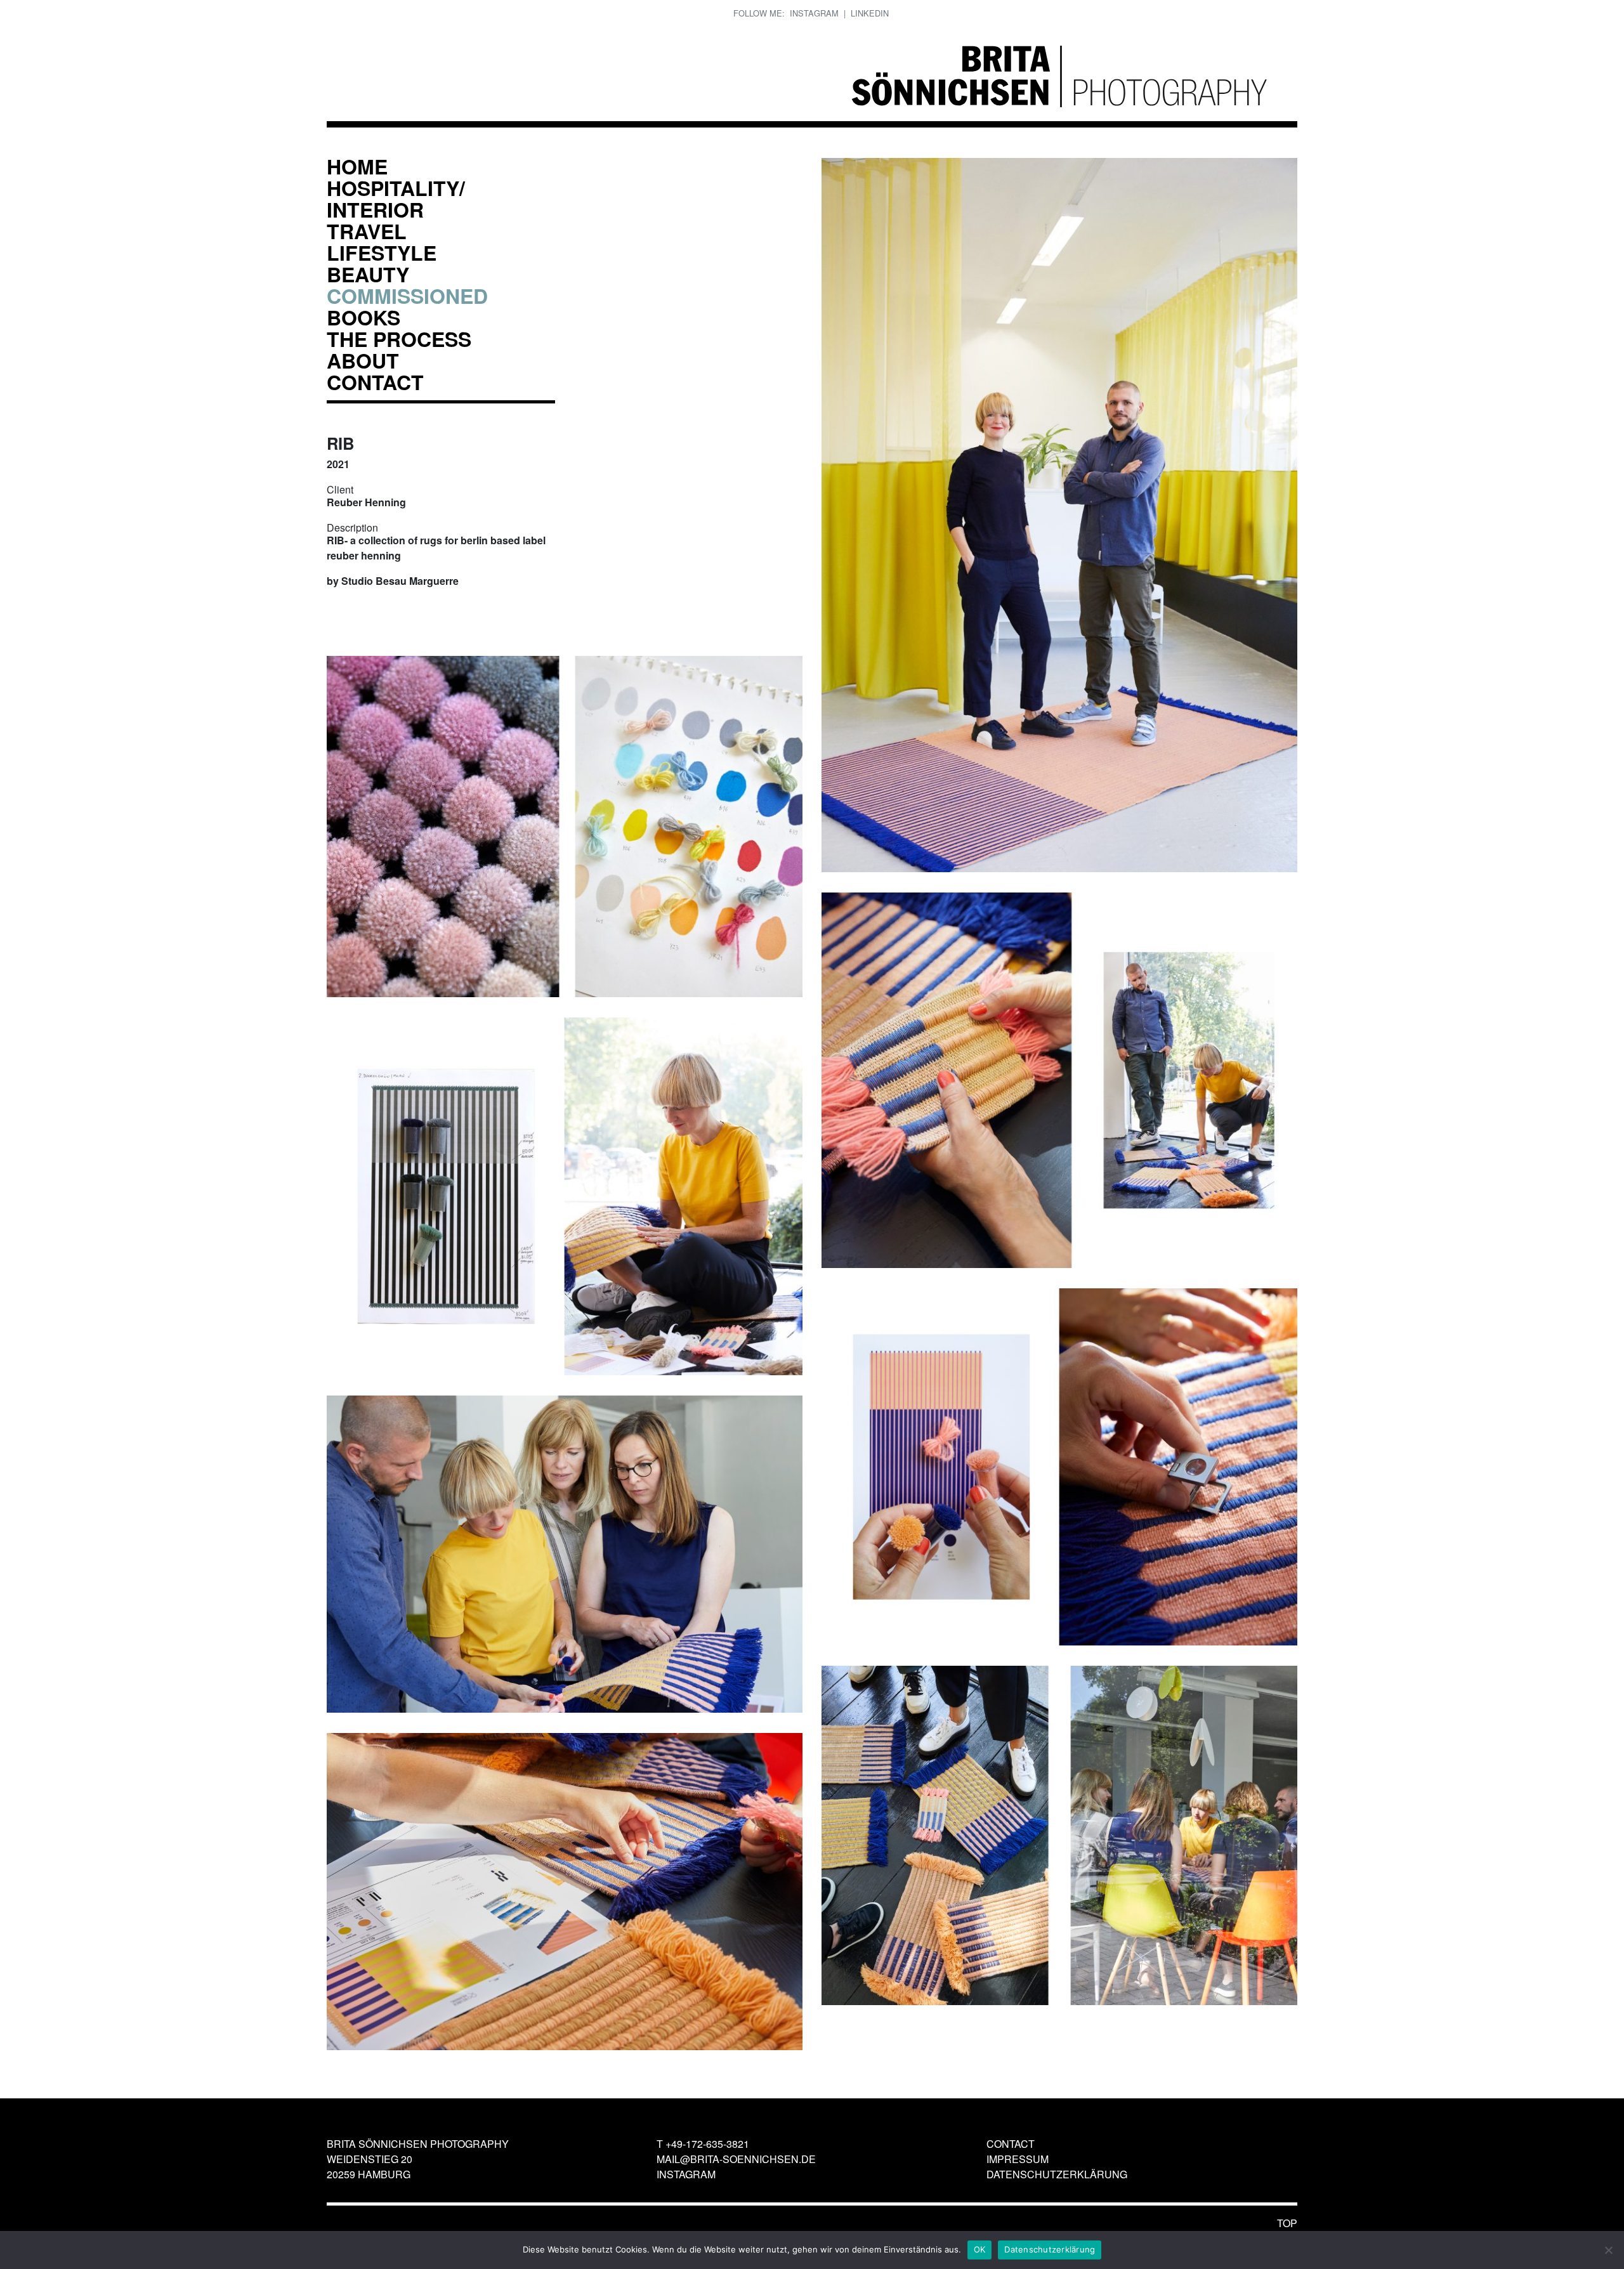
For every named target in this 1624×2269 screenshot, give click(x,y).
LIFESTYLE (382, 252)
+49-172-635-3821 (707, 2144)
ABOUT (363, 360)
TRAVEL (367, 231)
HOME (357, 166)
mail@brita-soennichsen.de (736, 2159)
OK (980, 2249)
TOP (1287, 2223)
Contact (1011, 2144)
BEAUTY (368, 274)
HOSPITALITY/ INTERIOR (396, 199)
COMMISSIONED (407, 296)
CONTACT (375, 382)
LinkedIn (870, 13)
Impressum (1018, 2159)
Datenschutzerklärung (1057, 2174)
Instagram (814, 13)
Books (363, 317)
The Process (399, 339)
